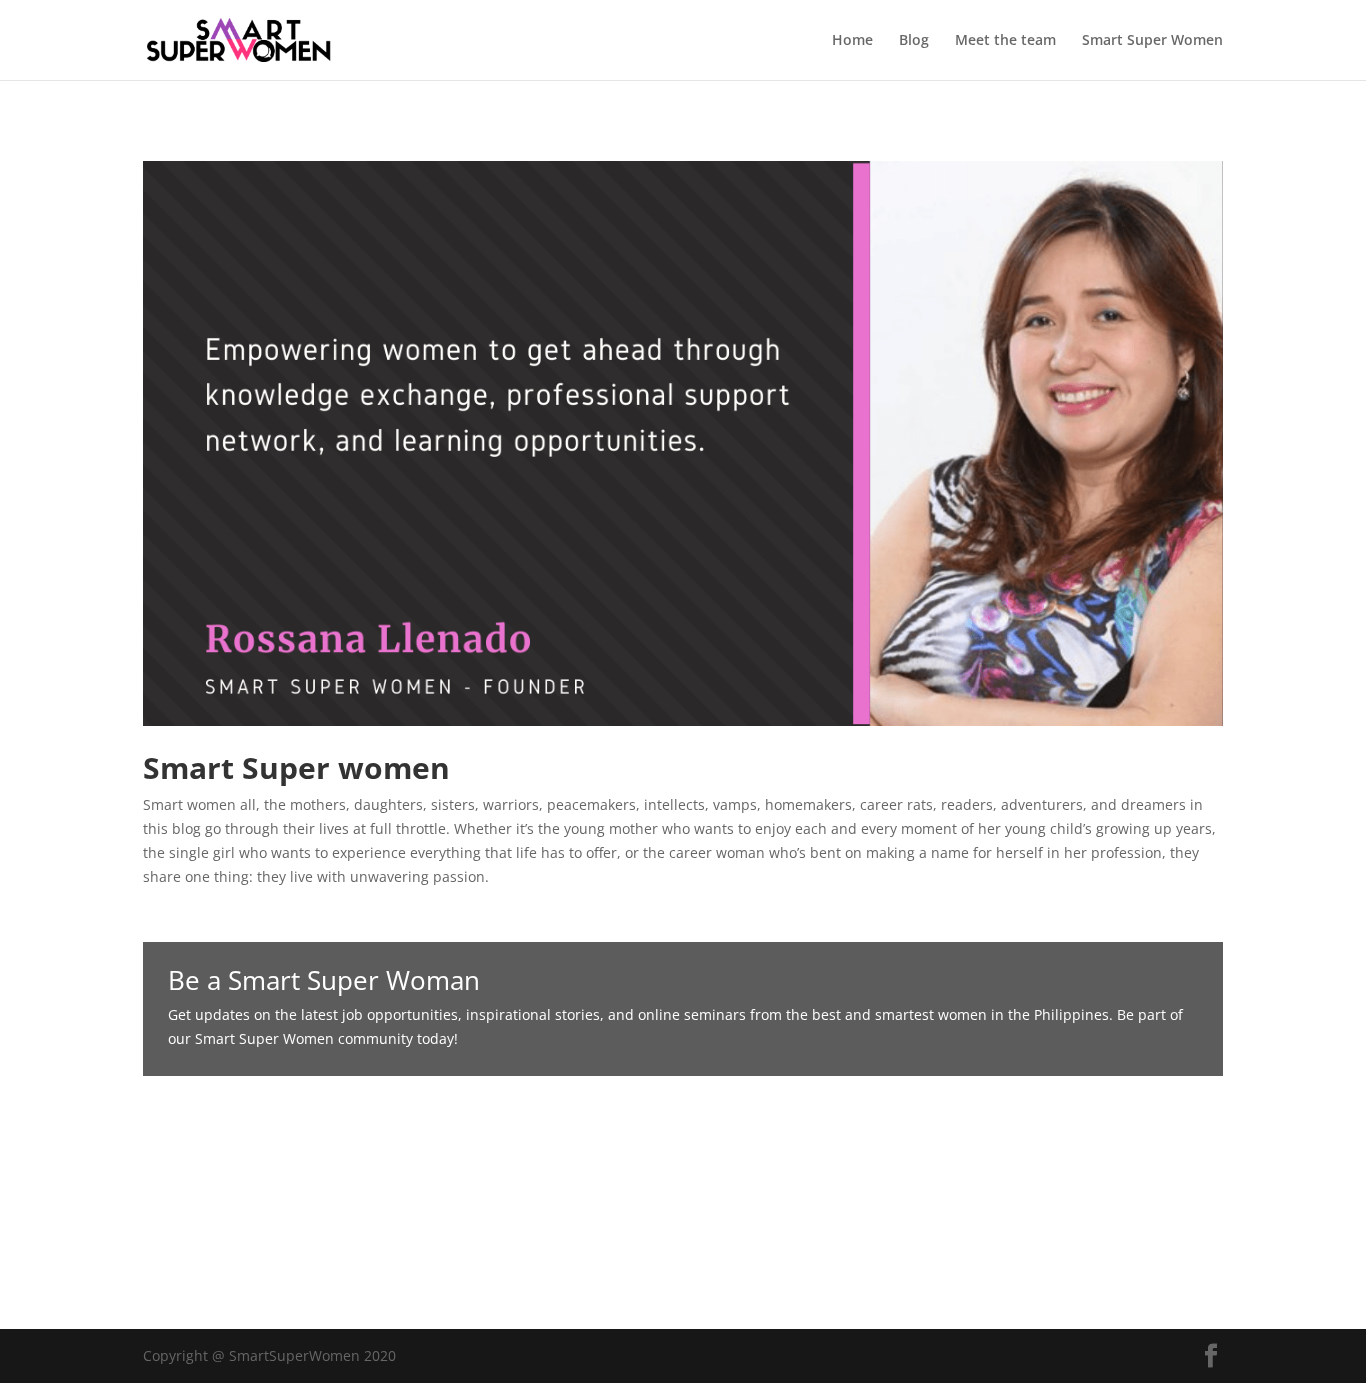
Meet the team (1005, 41)
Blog (914, 41)
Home (852, 41)
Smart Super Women (1152, 41)
